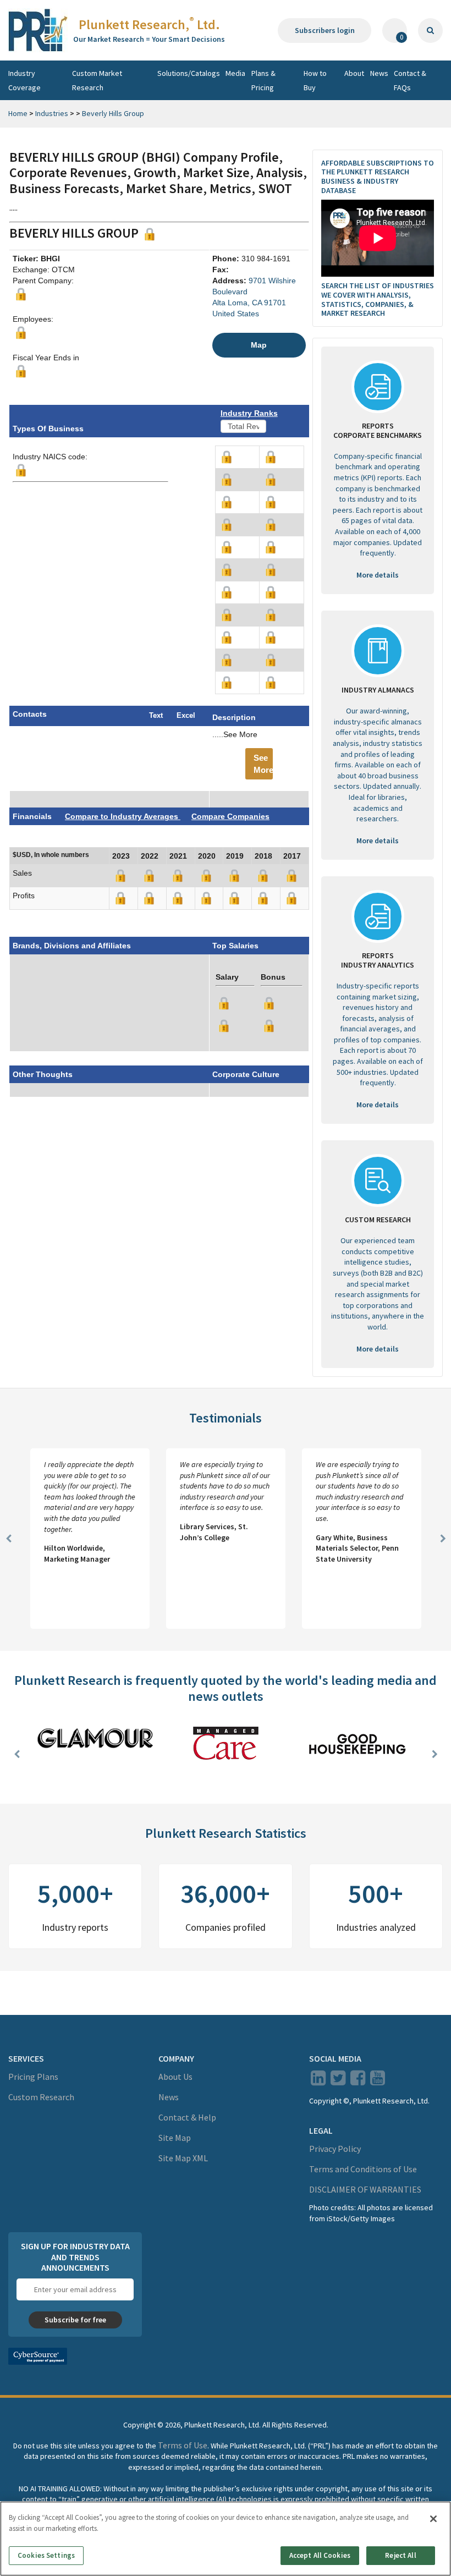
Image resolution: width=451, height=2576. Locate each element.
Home (18, 113)
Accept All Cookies (320, 2555)
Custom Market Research (97, 80)
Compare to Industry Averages (123, 816)
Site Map (175, 2138)
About (354, 73)
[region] (226, 2539)
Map (259, 345)
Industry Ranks (249, 413)
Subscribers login (325, 30)
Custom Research (41, 2097)
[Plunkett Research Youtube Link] (378, 2081)
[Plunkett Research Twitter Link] (339, 2081)
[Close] (433, 2519)
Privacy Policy (335, 2149)
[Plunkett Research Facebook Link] (358, 2081)
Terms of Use (183, 2445)
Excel (186, 715)
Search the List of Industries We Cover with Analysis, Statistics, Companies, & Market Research (378, 299)
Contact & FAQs (410, 80)
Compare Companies (230, 816)
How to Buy (315, 80)
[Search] (430, 31)
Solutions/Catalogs (189, 73)
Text (156, 715)
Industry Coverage (24, 80)
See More (263, 764)
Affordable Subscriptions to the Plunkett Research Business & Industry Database (378, 177)
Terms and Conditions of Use (363, 2169)
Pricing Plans (33, 2077)
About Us (175, 2077)
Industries (52, 113)
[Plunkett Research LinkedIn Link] (318, 2081)
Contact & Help (187, 2117)
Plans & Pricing (263, 80)
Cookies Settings (46, 2555)
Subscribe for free (75, 2320)
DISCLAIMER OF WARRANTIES (365, 2189)
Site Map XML (183, 2158)
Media (235, 73)
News (379, 73)
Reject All (400, 2555)
